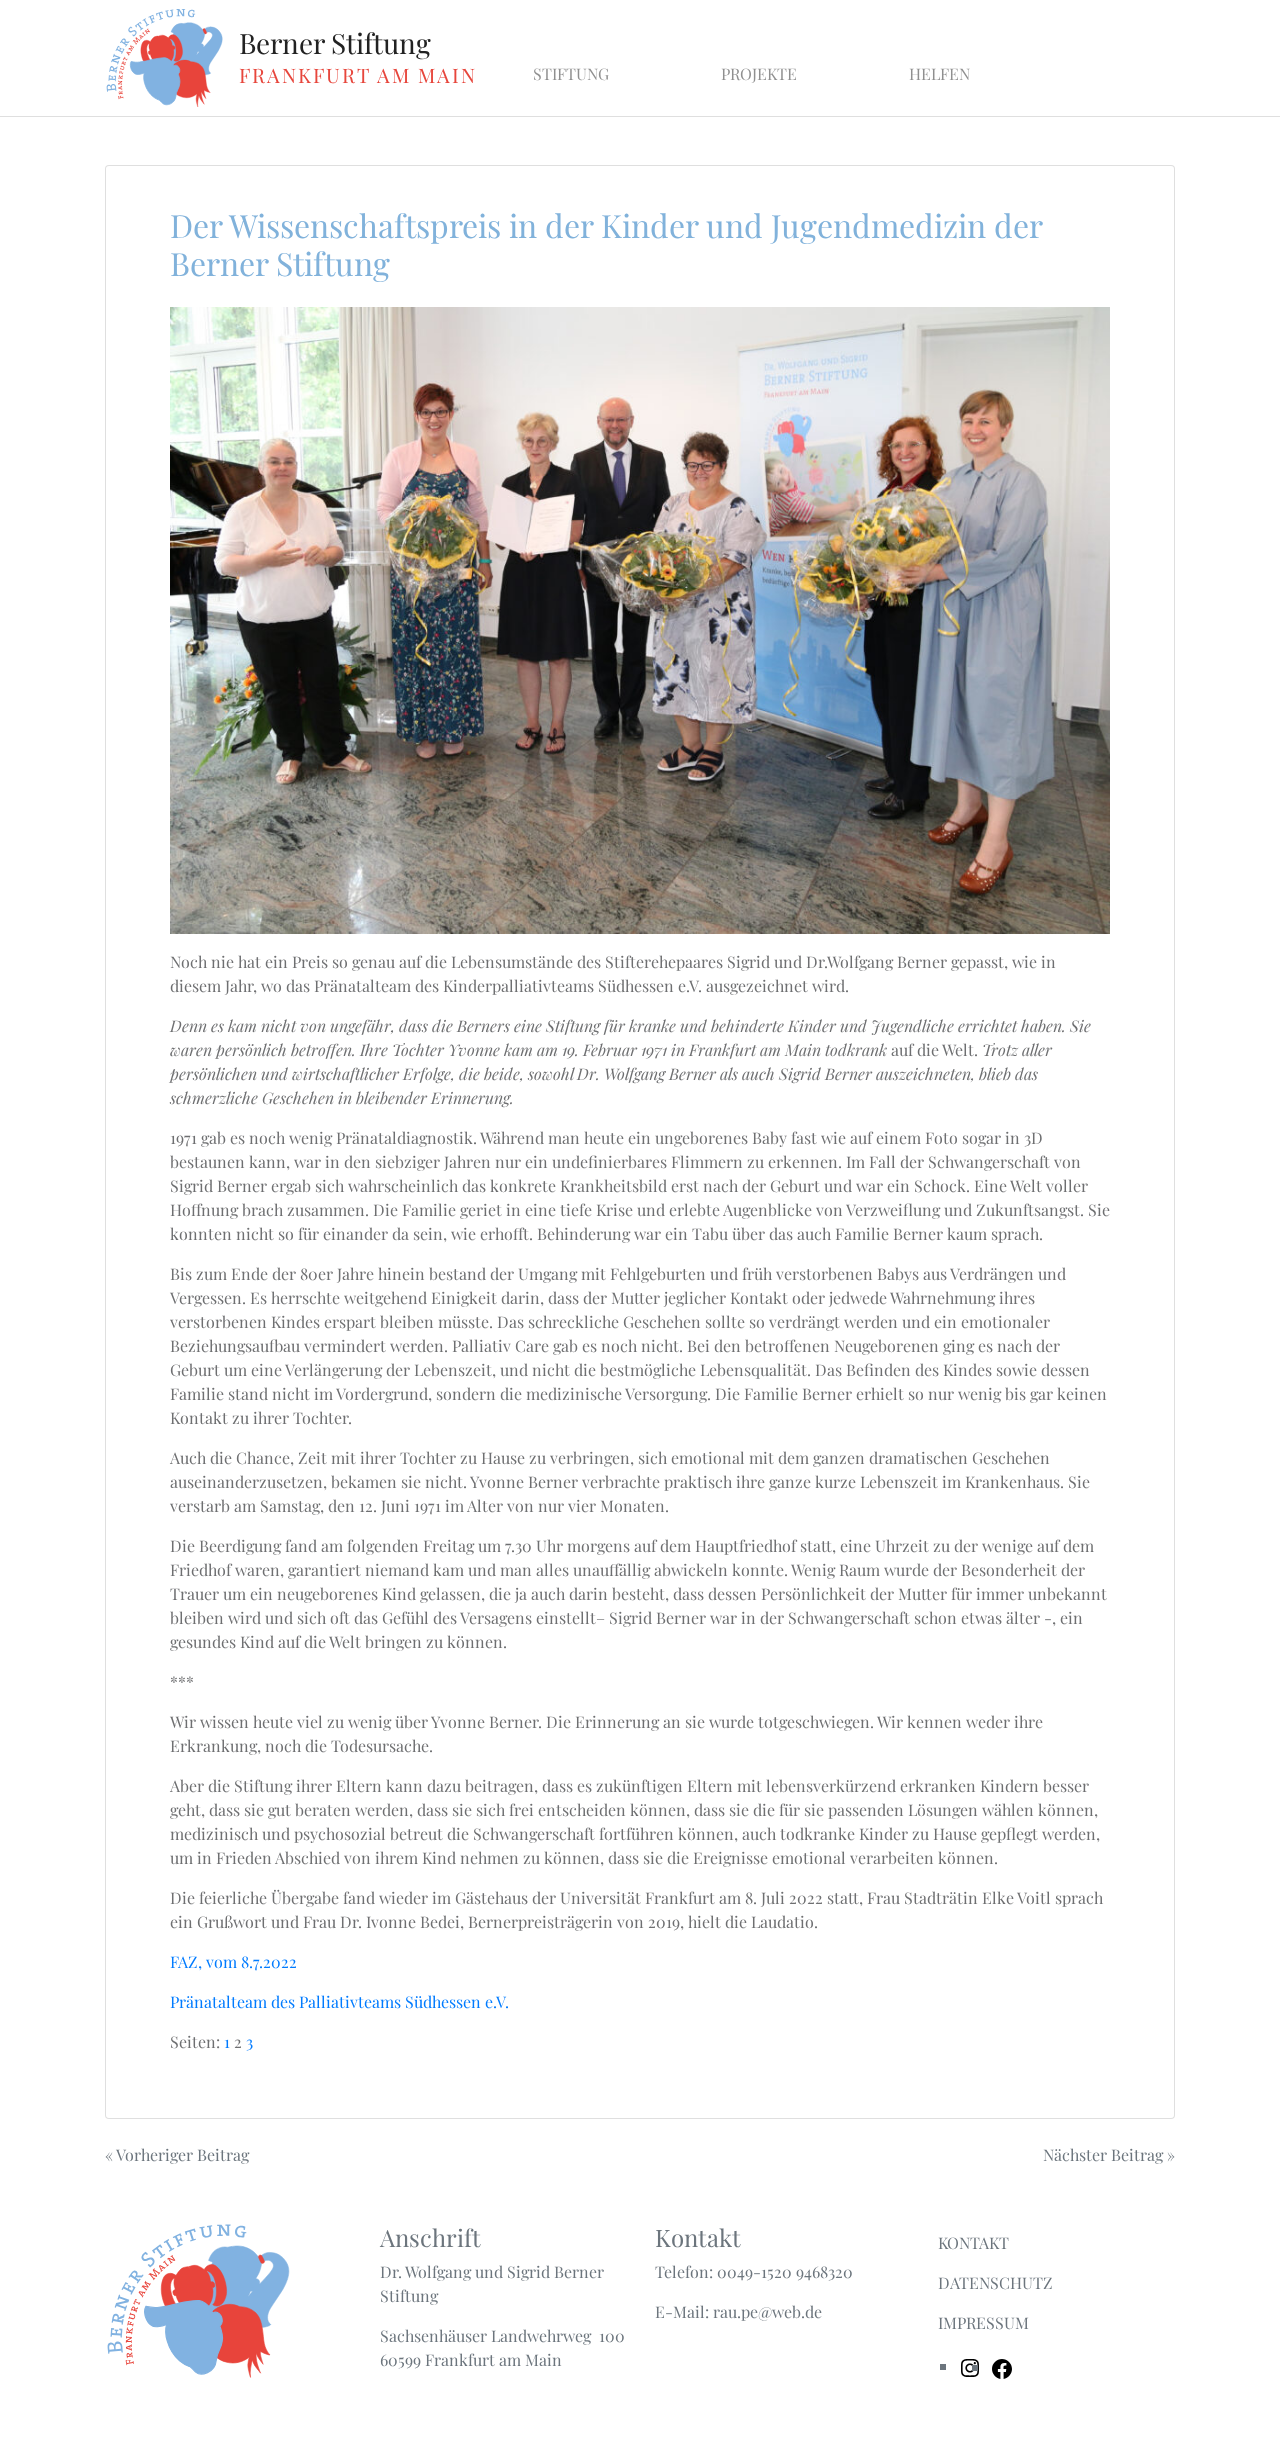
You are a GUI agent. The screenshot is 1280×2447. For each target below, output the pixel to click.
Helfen (939, 73)
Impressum (983, 2322)
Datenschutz (995, 2282)
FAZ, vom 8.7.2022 (233, 1961)
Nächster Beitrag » (1109, 2154)
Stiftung (571, 73)
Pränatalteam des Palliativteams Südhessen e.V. (339, 2001)
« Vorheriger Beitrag (177, 2154)
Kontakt (973, 2242)
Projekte (759, 73)
